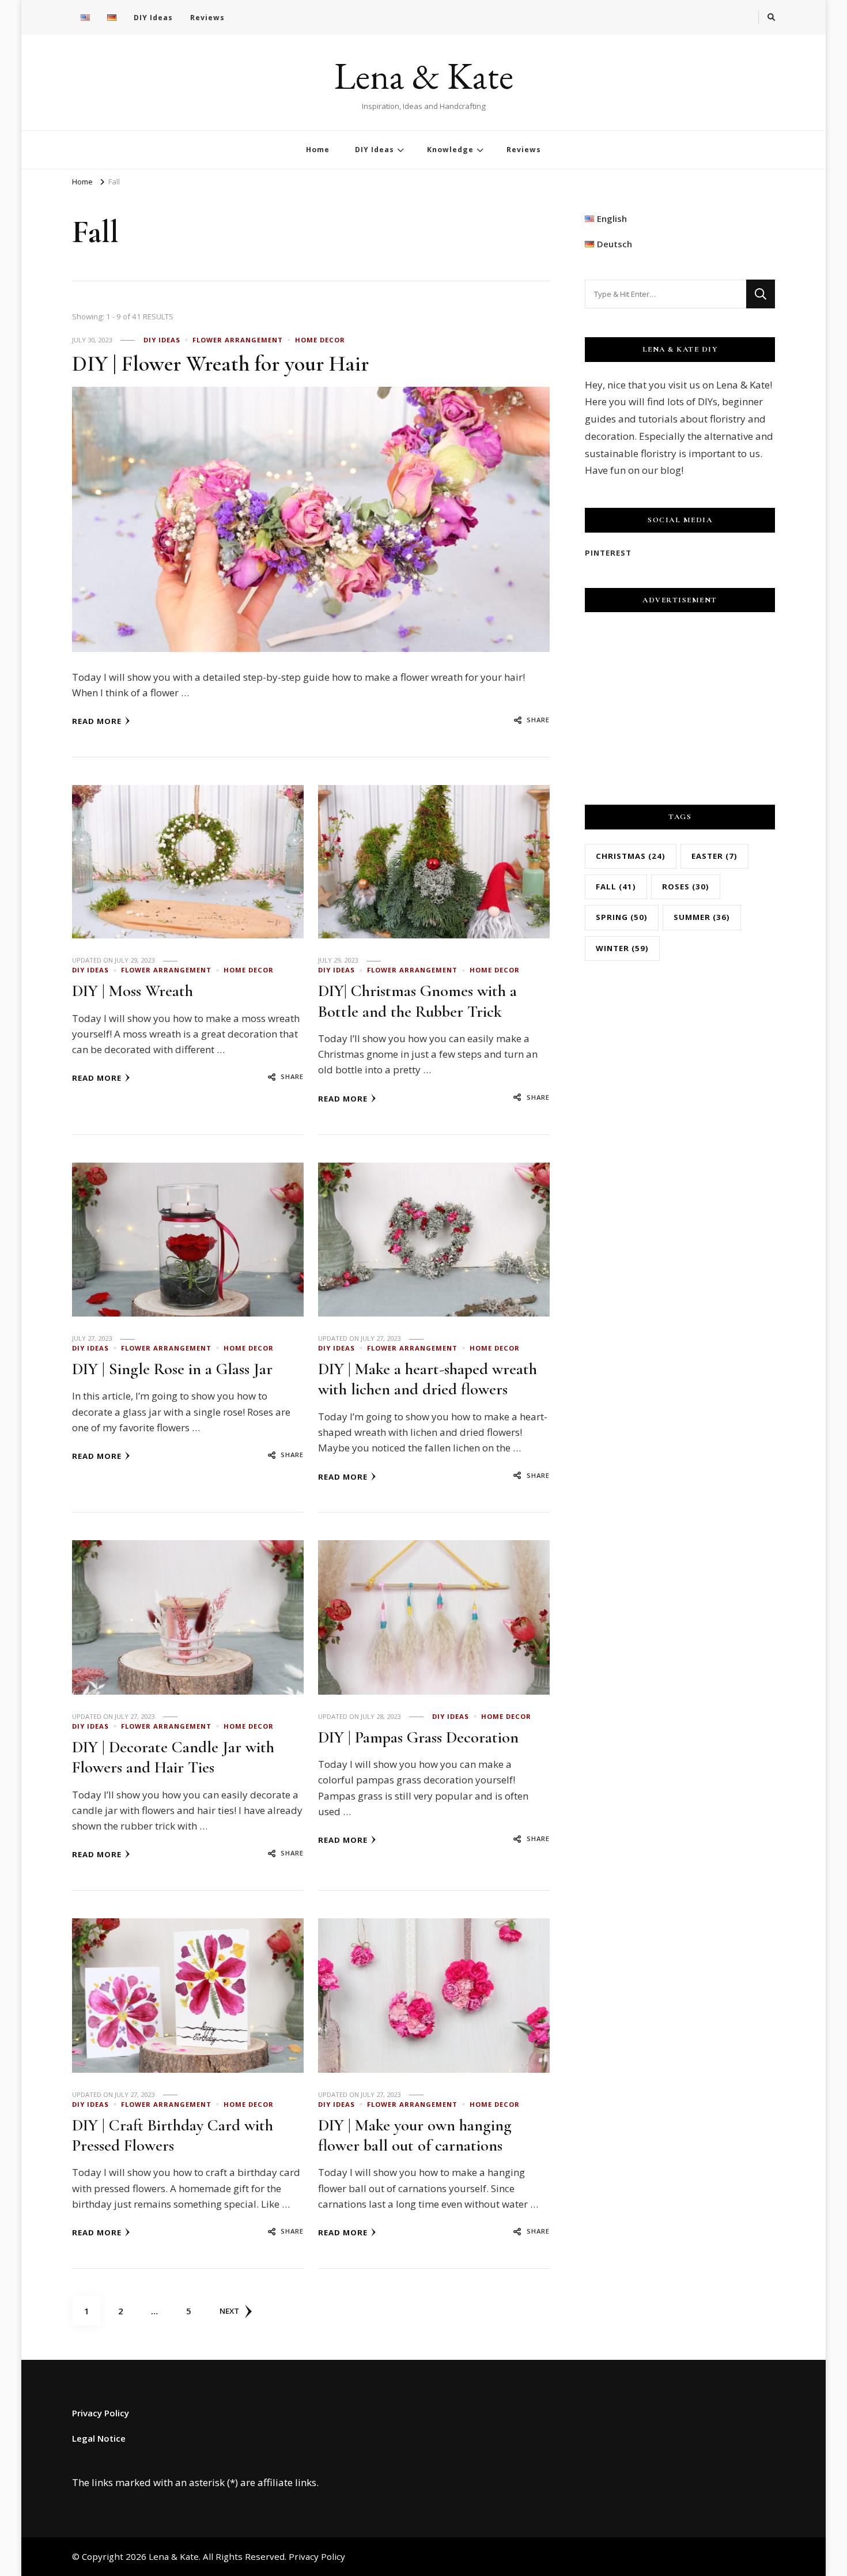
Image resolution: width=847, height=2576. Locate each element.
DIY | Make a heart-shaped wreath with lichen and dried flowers (428, 1379)
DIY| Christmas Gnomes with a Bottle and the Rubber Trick (417, 1001)
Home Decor (320, 340)
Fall (616, 887)
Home (318, 150)
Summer (702, 917)
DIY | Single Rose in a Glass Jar (172, 1369)
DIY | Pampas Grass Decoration (418, 1737)
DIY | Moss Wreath (133, 991)
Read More (97, 721)
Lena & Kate (424, 76)
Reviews (207, 18)
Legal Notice (99, 2438)
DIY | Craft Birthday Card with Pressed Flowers (173, 2135)
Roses (686, 887)
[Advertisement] (680, 704)
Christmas (631, 856)
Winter (622, 948)
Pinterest (608, 553)
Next (229, 2311)
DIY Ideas (153, 18)
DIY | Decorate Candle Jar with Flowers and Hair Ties (173, 1757)
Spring (622, 917)
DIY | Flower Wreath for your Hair (220, 364)
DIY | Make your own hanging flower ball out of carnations (415, 2135)
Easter (714, 856)
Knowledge (450, 150)
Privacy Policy (101, 2413)
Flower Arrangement (238, 340)
